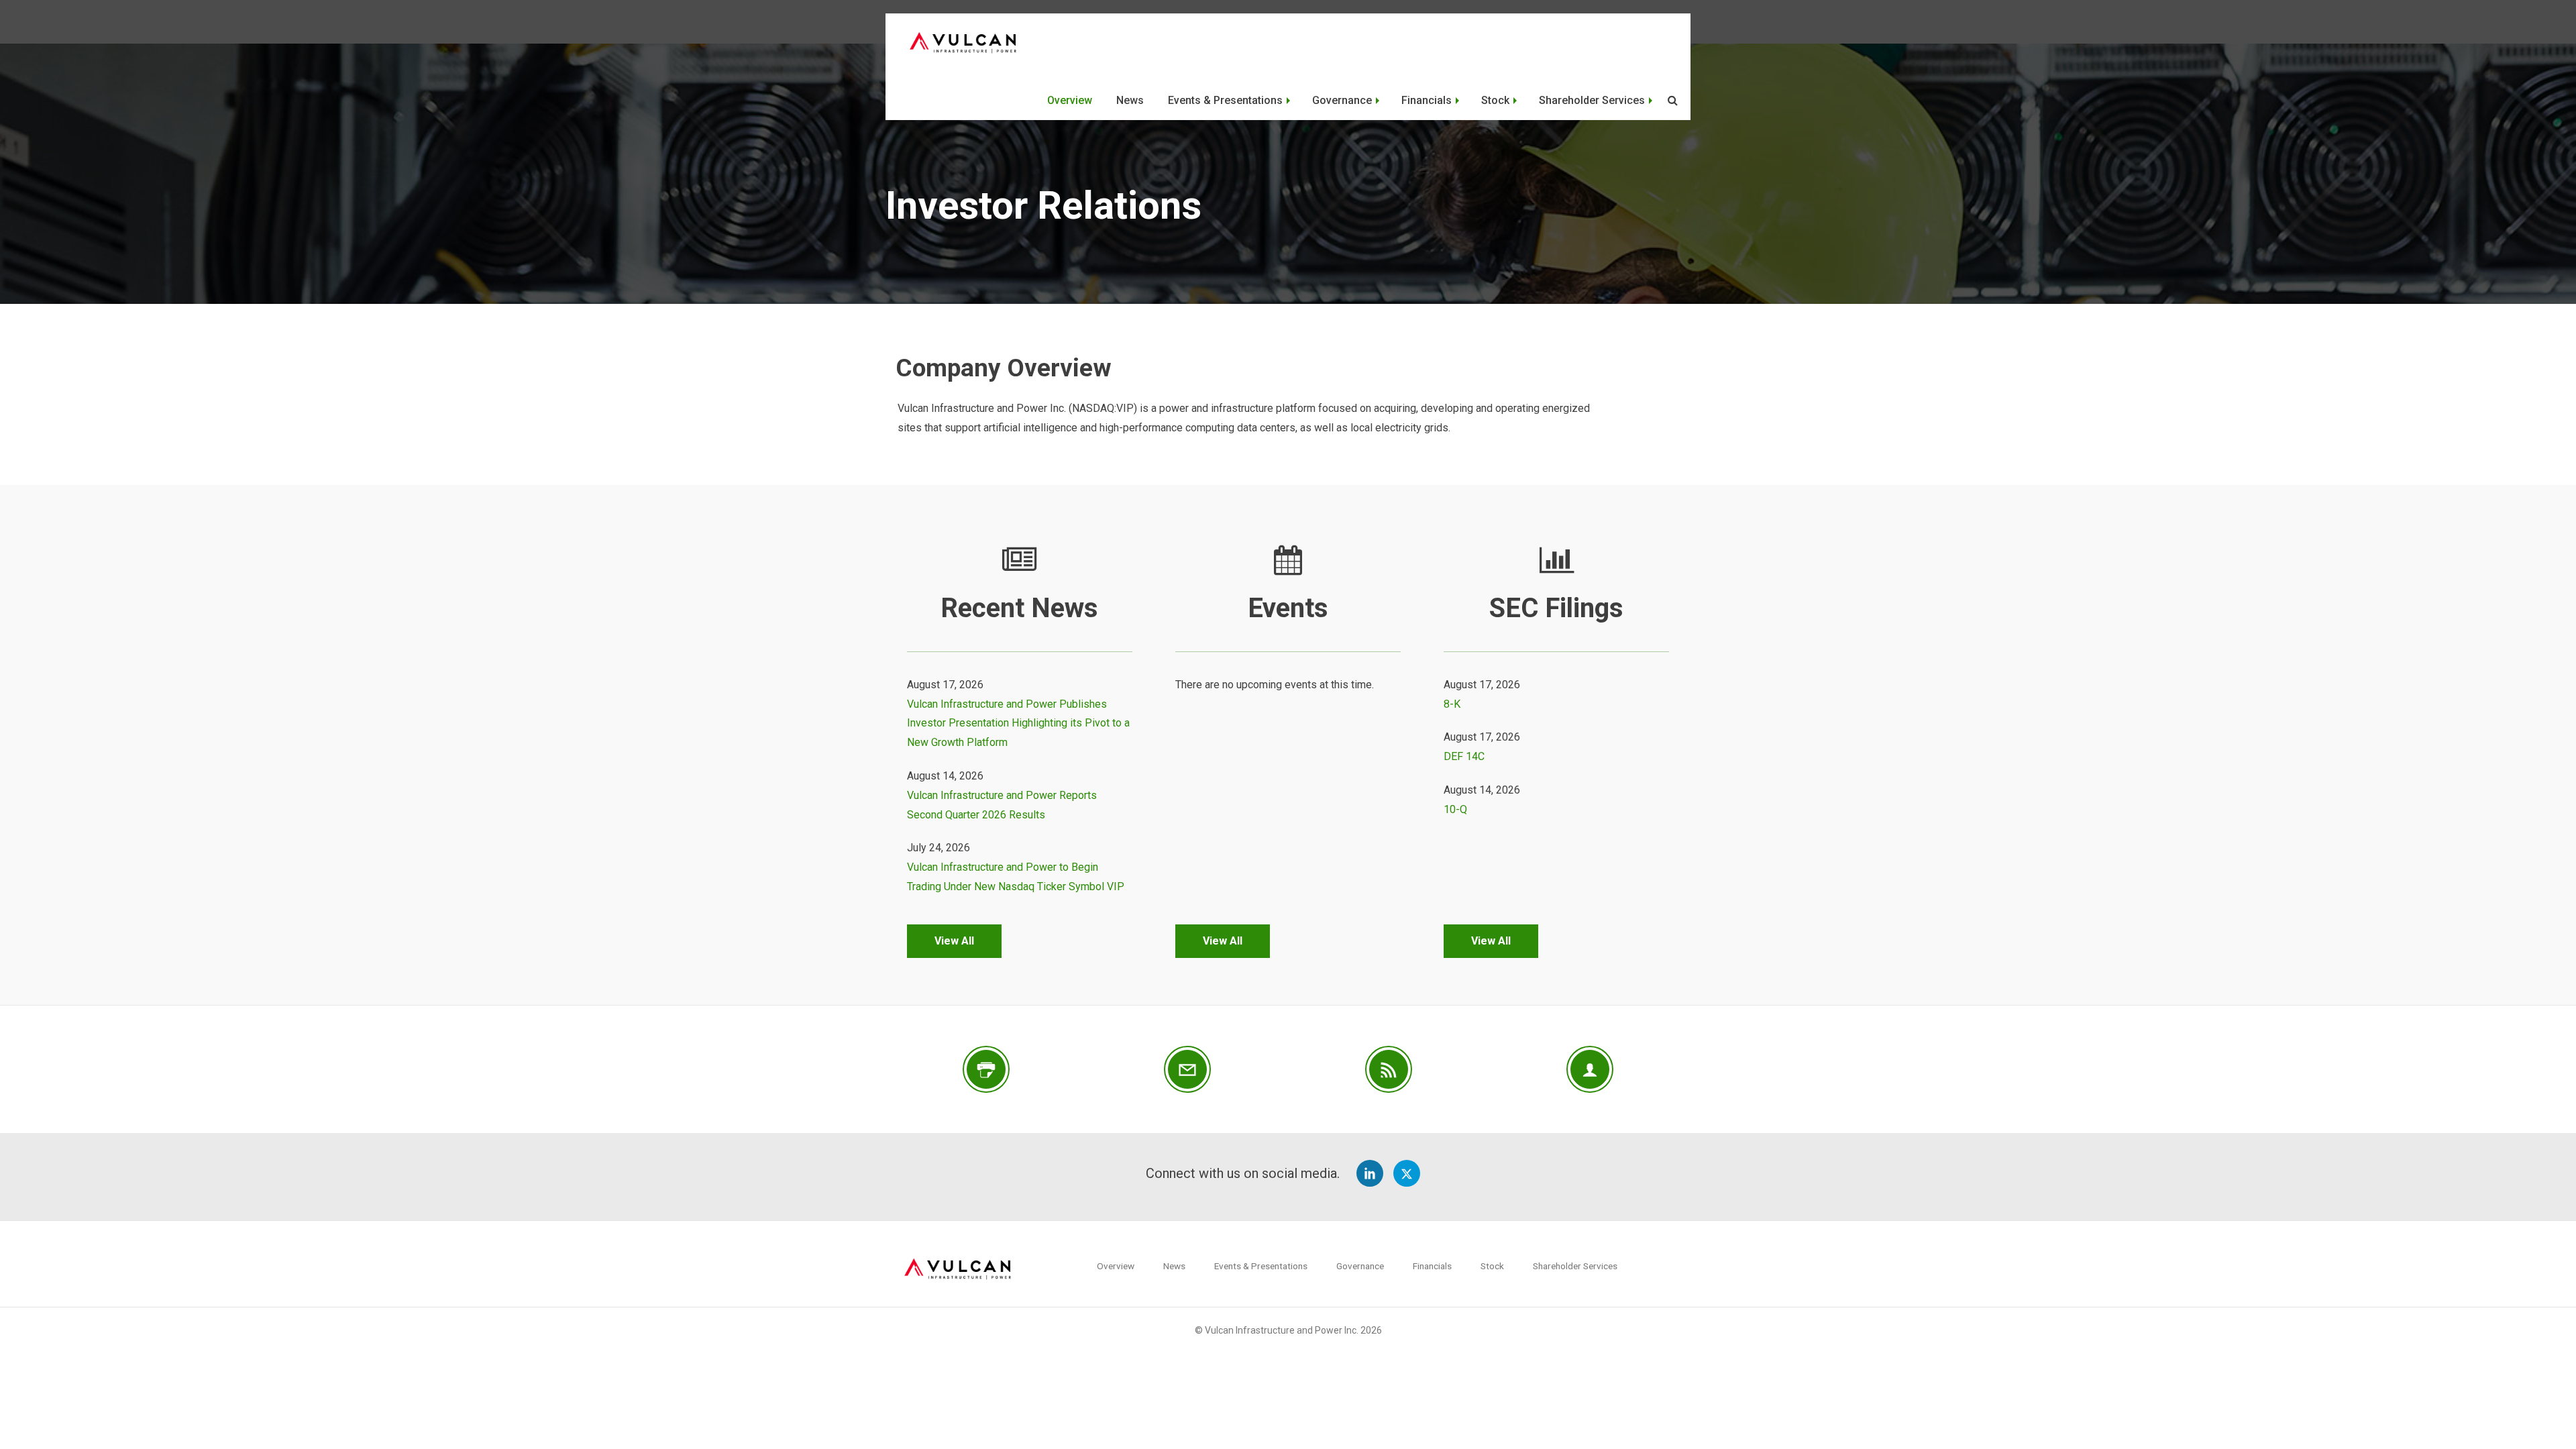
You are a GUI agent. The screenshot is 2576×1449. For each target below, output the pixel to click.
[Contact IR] (1590, 1069)
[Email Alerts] (1187, 1069)
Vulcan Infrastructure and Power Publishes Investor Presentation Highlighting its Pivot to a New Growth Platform (1018, 723)
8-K (1452, 704)
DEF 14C (1464, 756)
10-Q (1455, 809)
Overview (1070, 100)
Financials (1427, 100)
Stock (1495, 100)
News (1130, 100)
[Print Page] (986, 1069)
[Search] (1671, 101)
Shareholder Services (1592, 100)
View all (954, 941)
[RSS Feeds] (1389, 1069)
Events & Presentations (1225, 100)
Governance (1342, 100)
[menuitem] (1070, 100)
